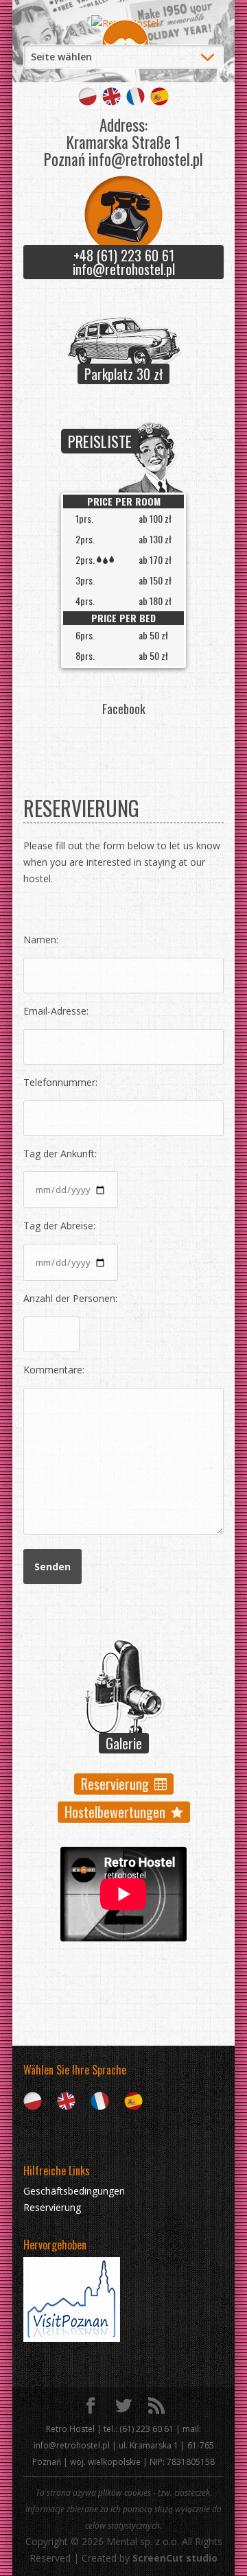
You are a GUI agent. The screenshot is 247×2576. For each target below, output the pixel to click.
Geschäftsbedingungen (74, 2191)
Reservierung (115, 1784)
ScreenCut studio (175, 2558)
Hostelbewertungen (115, 1812)
